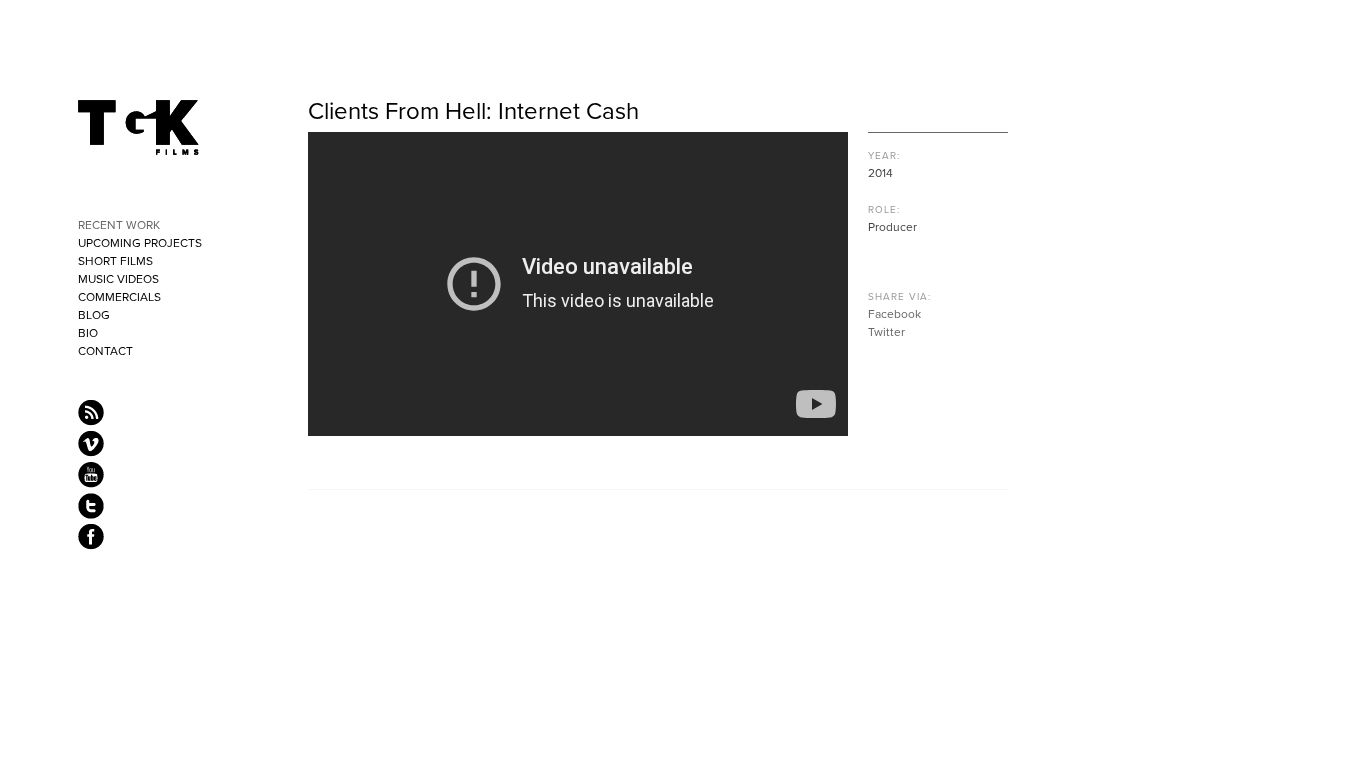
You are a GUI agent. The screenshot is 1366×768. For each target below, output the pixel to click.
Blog (94, 315)
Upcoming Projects (140, 243)
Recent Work (119, 225)
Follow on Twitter (91, 506)
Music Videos (118, 279)
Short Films (115, 261)
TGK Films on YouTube (91, 475)
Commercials (119, 297)
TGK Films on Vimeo (91, 444)
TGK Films (139, 128)
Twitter (886, 332)
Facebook (894, 314)
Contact (105, 351)
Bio (88, 333)
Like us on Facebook (91, 537)
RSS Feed (91, 413)
